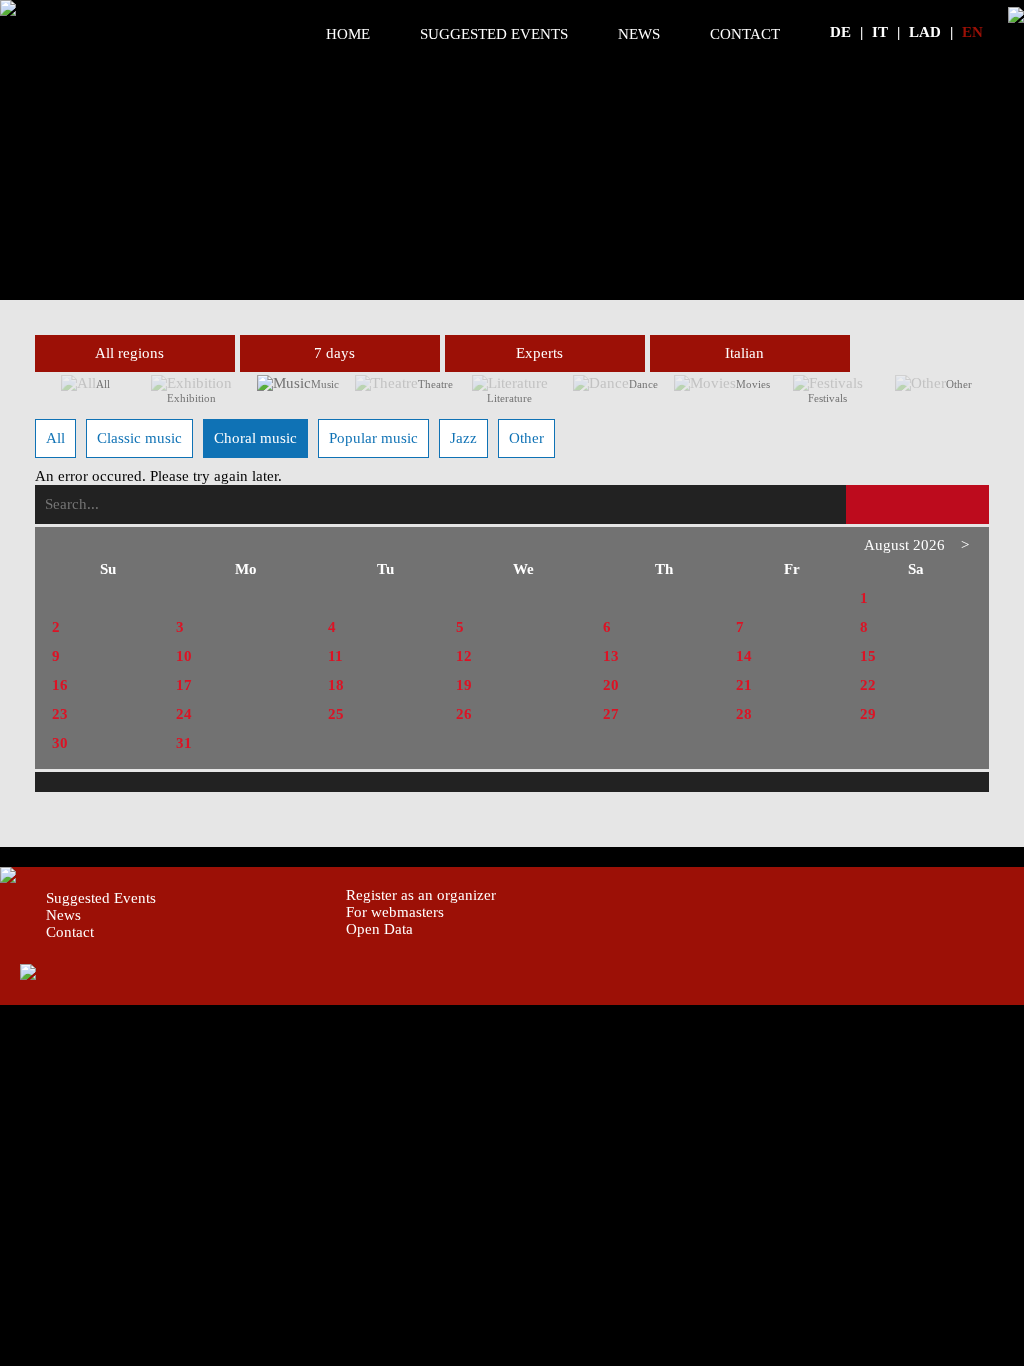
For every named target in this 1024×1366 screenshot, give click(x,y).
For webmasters (395, 912)
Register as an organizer (421, 895)
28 (744, 714)
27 (611, 714)
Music (325, 384)
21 (744, 685)
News (639, 34)
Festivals (827, 398)
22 (868, 685)
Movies (753, 384)
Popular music (373, 438)
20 (611, 685)
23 (60, 714)
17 (184, 685)
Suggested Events (494, 34)
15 (868, 656)
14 (744, 656)
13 (611, 656)
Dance (643, 384)
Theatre (435, 384)
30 (60, 743)
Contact (745, 34)
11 (335, 656)
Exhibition (191, 398)
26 (464, 714)
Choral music (255, 438)
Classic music (139, 438)
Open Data (379, 929)
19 (464, 685)
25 (336, 714)
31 (184, 743)
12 (464, 656)
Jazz (463, 438)
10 (184, 656)
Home (348, 34)
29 (868, 714)
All (103, 384)
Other (959, 384)
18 (336, 685)
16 (60, 685)
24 (184, 714)
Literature (509, 398)
